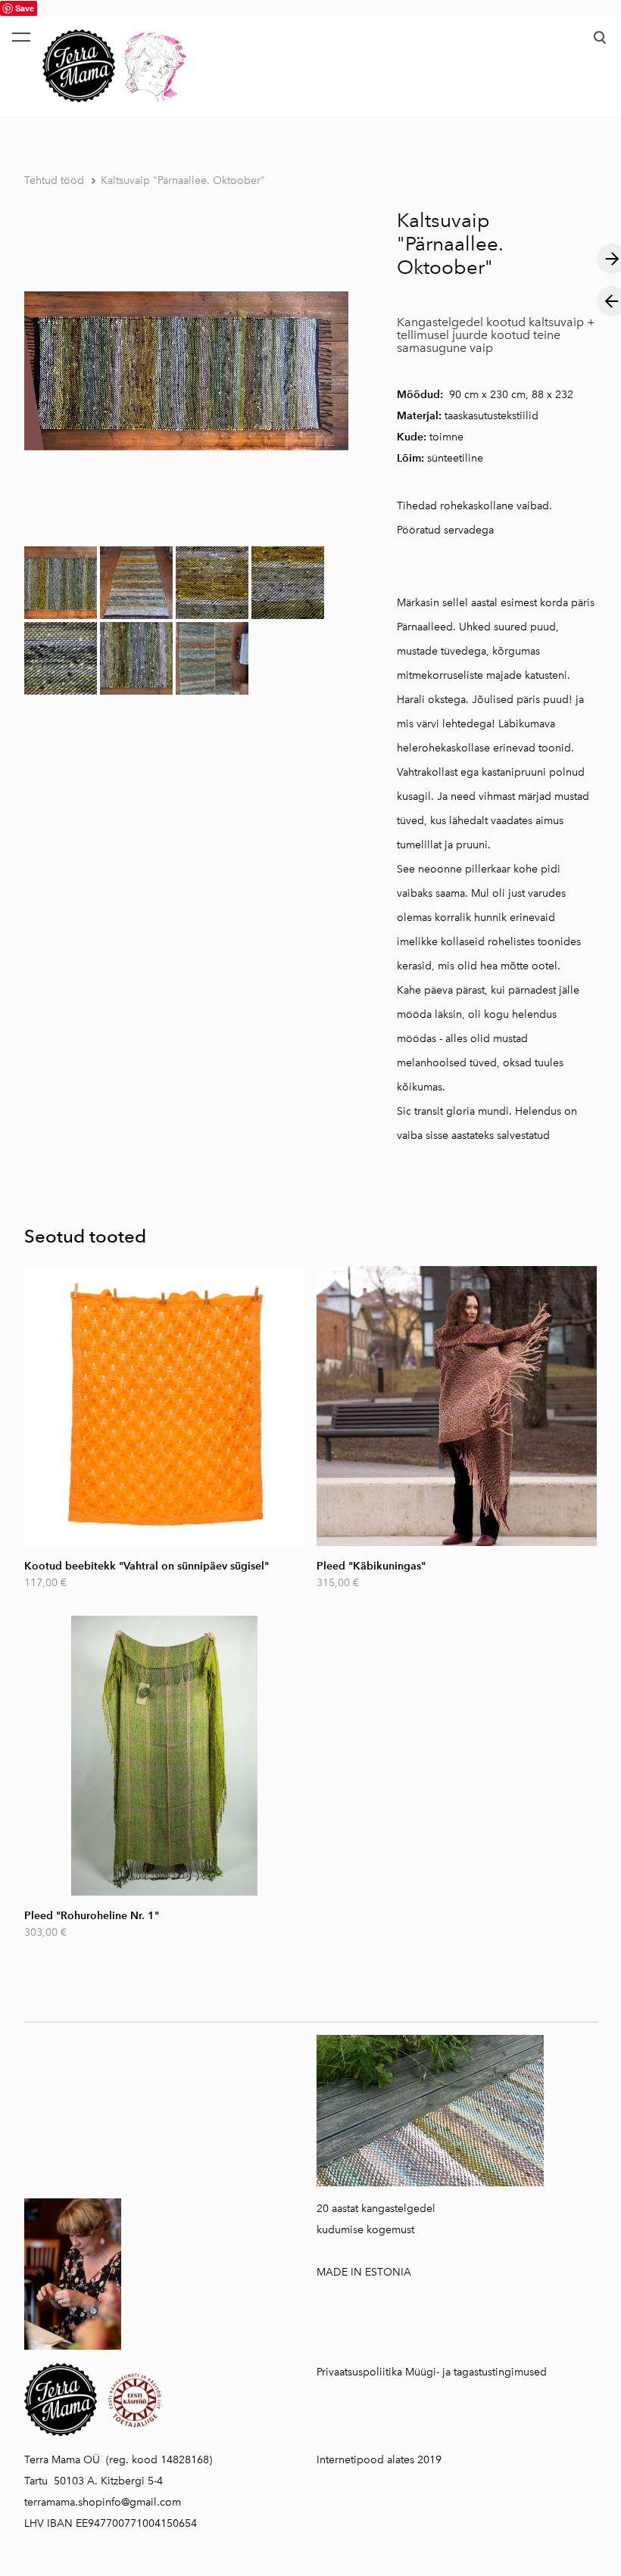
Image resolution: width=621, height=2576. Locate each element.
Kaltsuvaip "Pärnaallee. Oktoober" (183, 180)
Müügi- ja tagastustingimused (476, 2372)
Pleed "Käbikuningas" (371, 1566)
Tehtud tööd (54, 180)
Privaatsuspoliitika (359, 2372)
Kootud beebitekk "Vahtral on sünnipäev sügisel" (147, 1566)
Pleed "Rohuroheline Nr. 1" (92, 1916)
